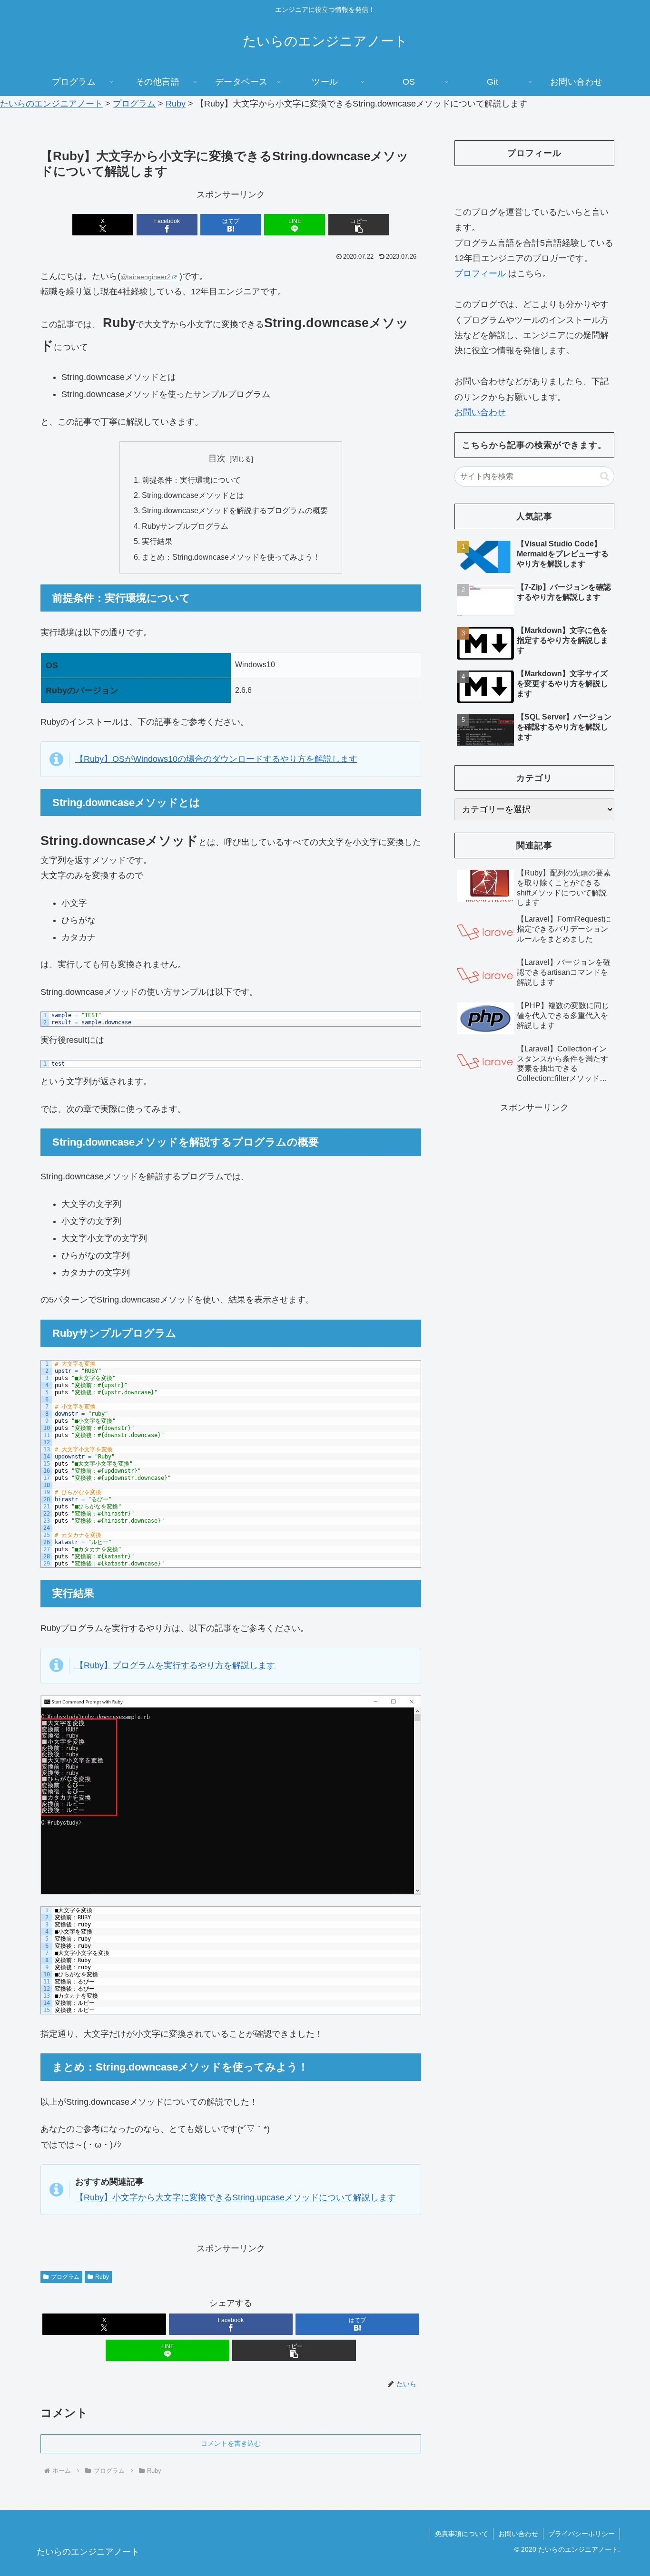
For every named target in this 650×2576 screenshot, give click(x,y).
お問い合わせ (480, 412)
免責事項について (462, 2534)
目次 (217, 458)
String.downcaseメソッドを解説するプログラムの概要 (235, 510)
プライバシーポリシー (581, 2534)
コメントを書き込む (231, 2443)
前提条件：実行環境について (191, 480)
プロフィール (480, 273)
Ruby (102, 2277)
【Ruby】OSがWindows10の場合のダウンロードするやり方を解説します (216, 759)
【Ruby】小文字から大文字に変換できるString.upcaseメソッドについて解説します (236, 2197)
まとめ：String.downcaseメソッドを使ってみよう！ (231, 557)
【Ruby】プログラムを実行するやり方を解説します (175, 1665)
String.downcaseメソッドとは (193, 495)
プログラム (65, 2277)
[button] (359, 225)
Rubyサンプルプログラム (185, 526)
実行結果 (157, 541)
